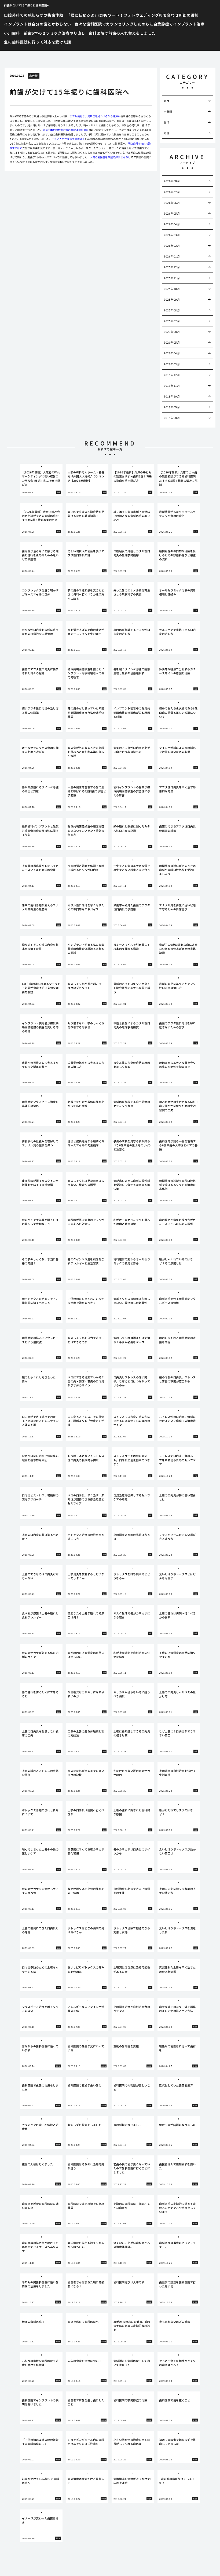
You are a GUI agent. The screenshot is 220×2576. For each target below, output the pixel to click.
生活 (166, 122)
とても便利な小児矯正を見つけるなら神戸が (95, 116)
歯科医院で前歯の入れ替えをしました (122, 33)
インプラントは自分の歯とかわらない (38, 24)
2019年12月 (172, 375)
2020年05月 (172, 342)
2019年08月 (172, 418)
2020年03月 (172, 364)
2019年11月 (172, 386)
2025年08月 (172, 310)
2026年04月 (172, 224)
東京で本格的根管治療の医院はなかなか (66, 130)
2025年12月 (172, 267)
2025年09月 (172, 299)
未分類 (34, 76)
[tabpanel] (41, 480)
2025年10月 (172, 289)
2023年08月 (172, 332)
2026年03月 (172, 235)
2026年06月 (172, 203)
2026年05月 (172, 213)
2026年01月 (172, 256)
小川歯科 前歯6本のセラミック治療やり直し (45, 33)
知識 (166, 133)
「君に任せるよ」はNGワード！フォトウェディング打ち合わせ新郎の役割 (133, 15)
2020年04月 (172, 353)
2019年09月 (172, 407)
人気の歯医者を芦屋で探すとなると (110, 157)
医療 (166, 101)
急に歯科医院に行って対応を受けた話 (38, 42)
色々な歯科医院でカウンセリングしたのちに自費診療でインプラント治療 (140, 24)
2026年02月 (172, 246)
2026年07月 (172, 192)
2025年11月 (172, 278)
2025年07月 (172, 321)
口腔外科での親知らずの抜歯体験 (34, 15)
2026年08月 (172, 181)
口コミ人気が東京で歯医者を (68, 139)
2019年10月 (172, 396)
